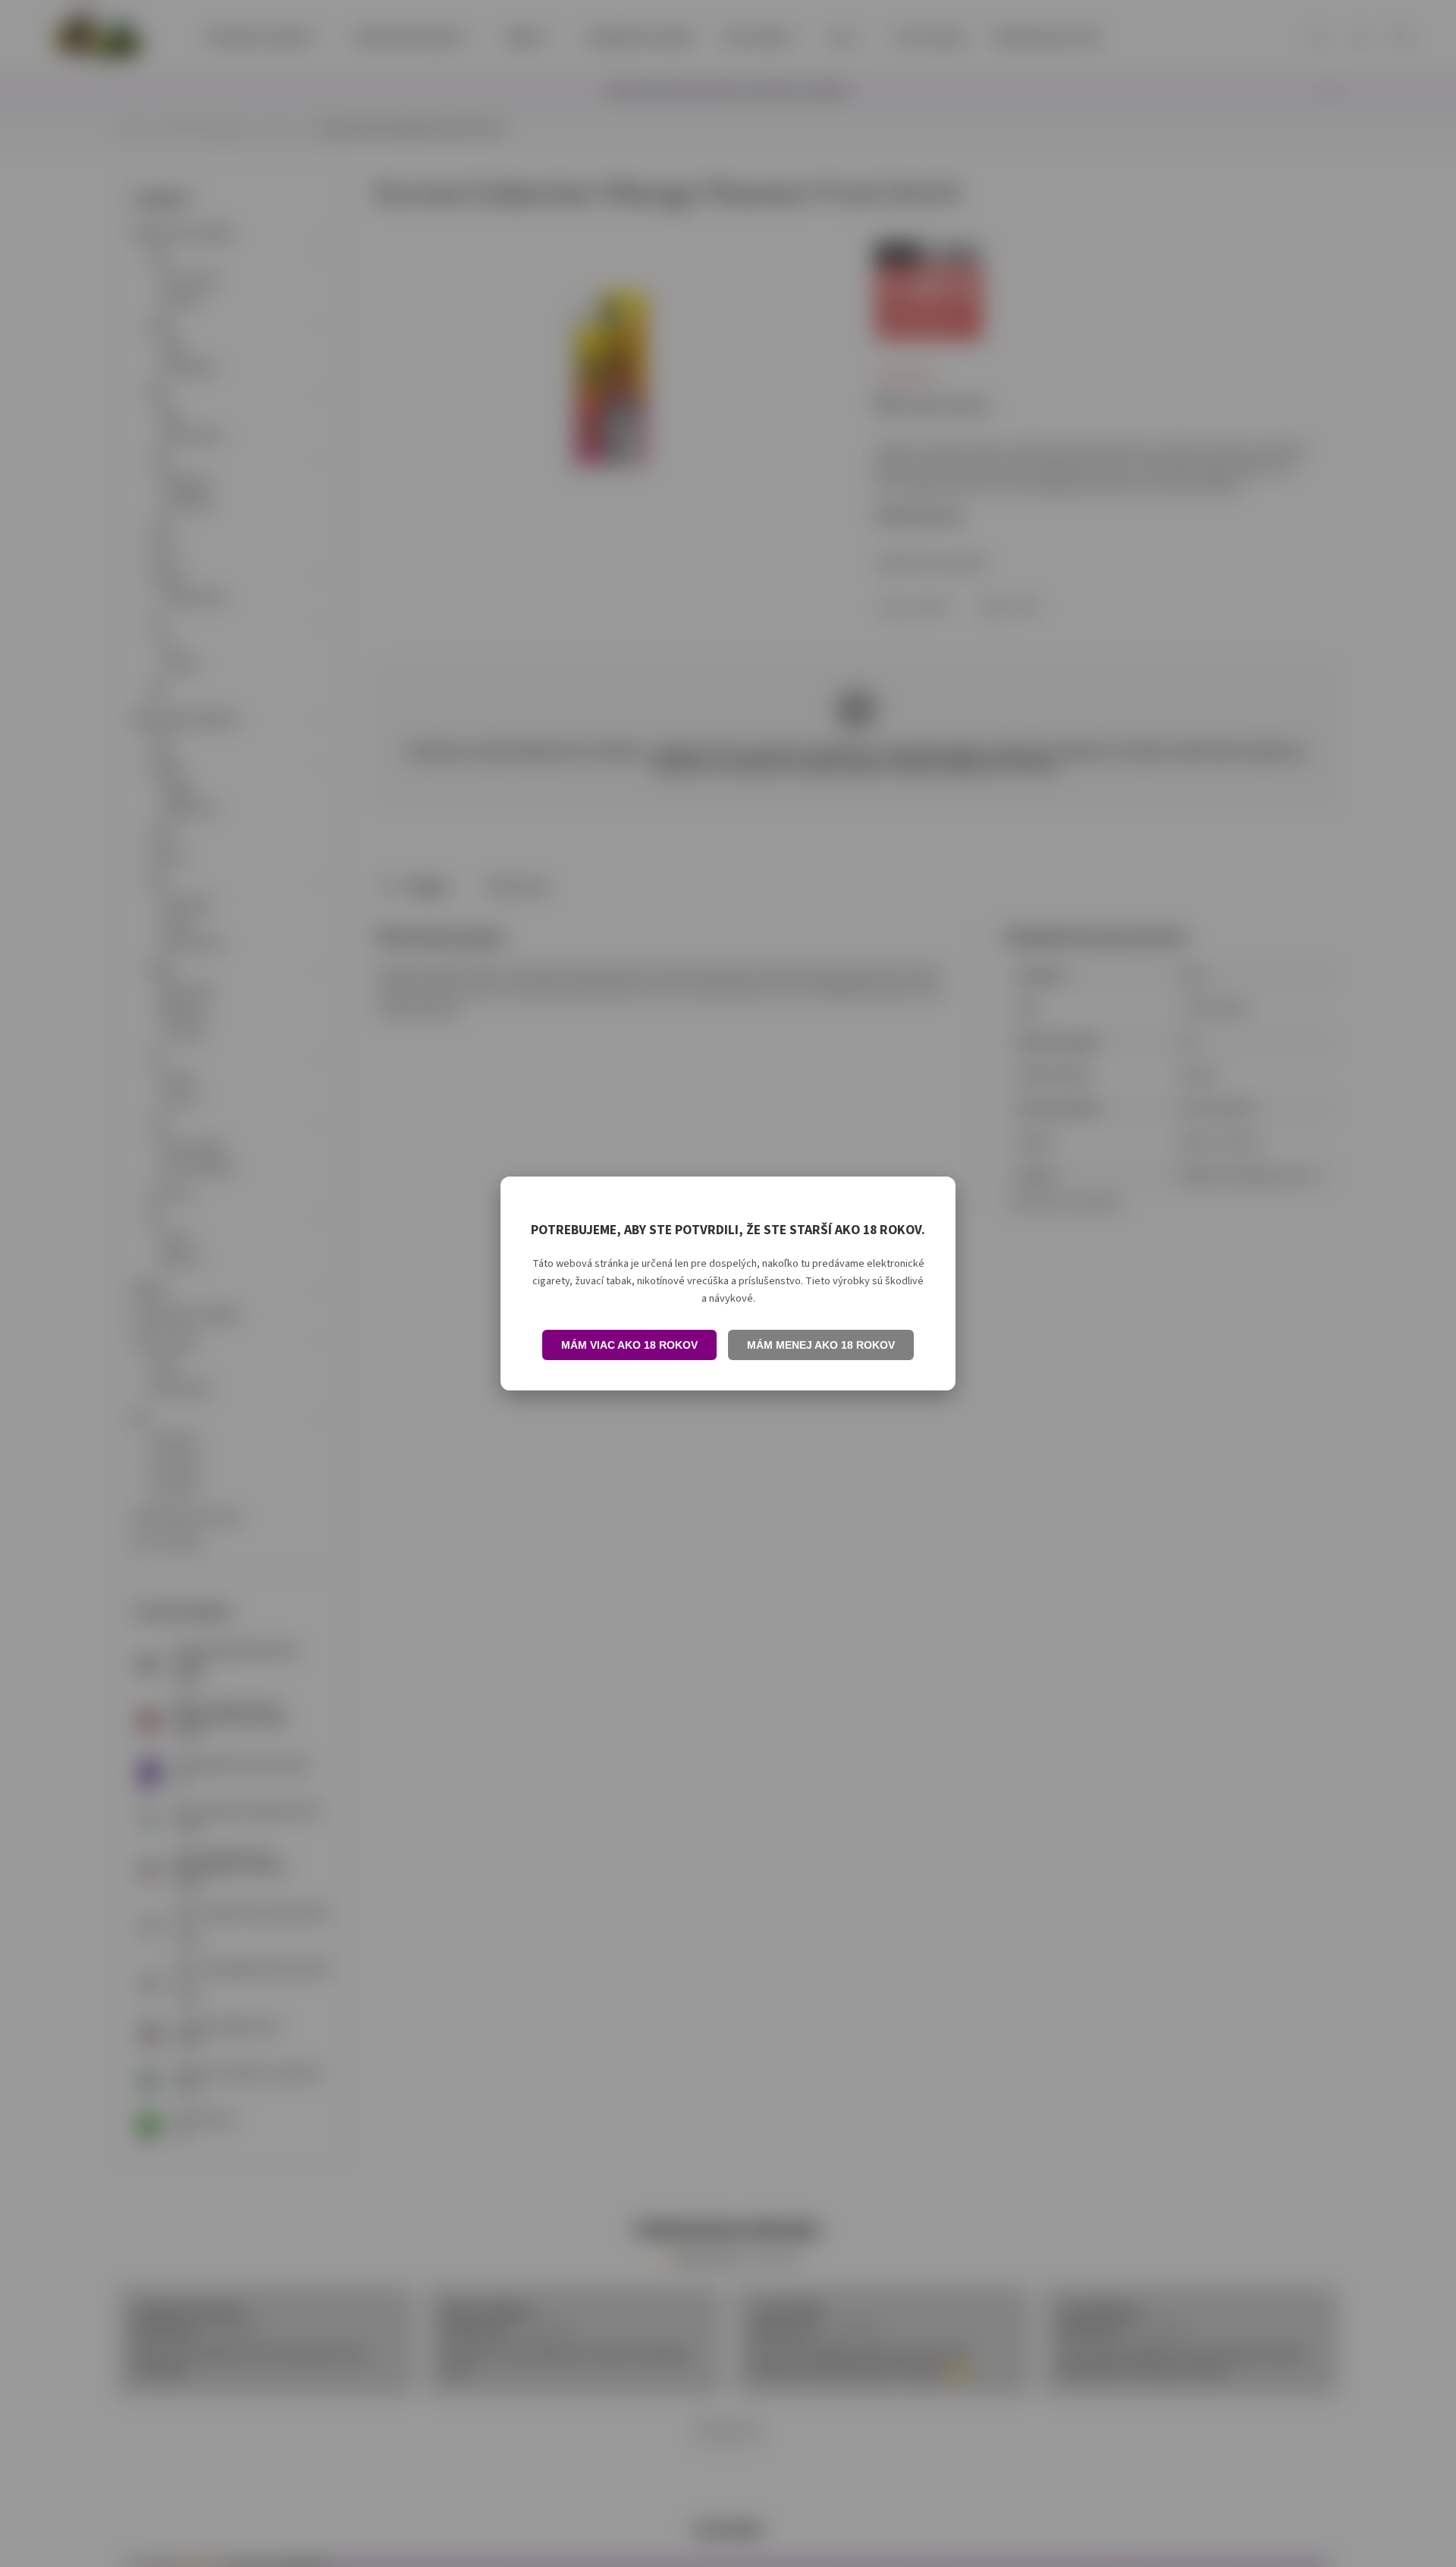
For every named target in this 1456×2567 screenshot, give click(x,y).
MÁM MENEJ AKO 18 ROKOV (821, 1345)
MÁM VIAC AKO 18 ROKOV (629, 1345)
